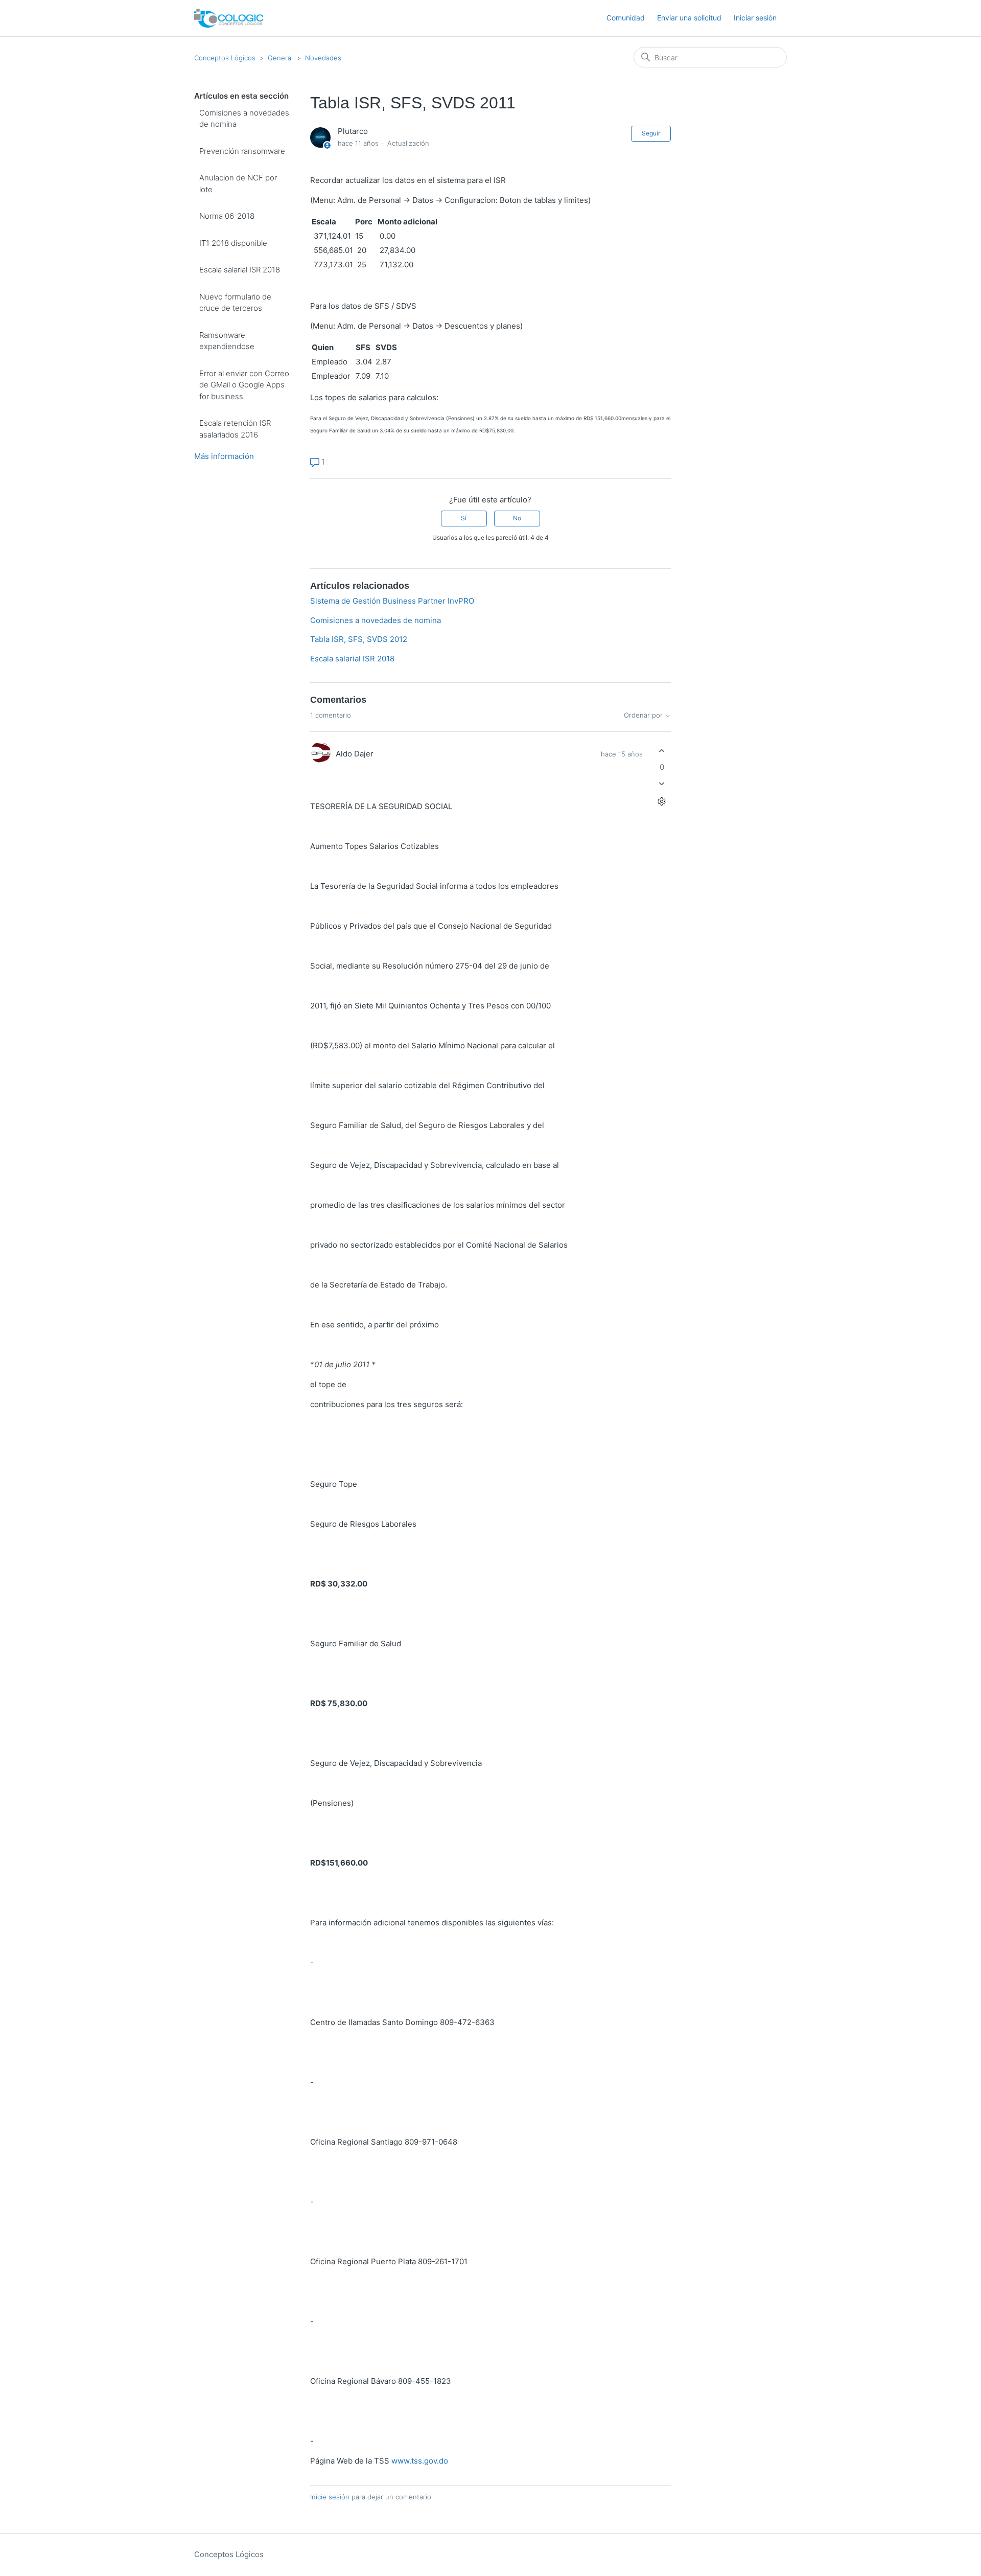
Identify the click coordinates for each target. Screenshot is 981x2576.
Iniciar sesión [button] (755, 18)
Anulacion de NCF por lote (238, 183)
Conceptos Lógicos (225, 58)
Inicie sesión (330, 2497)
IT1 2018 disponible (233, 243)
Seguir (651, 133)
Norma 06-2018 (227, 216)
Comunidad (626, 18)
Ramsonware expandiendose (227, 341)
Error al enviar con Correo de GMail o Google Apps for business (244, 385)
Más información (224, 456)
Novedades (323, 58)
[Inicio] (229, 18)
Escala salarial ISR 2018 (240, 270)
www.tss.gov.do (420, 2461)
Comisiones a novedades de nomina (244, 119)
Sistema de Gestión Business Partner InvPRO (392, 601)
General (280, 58)
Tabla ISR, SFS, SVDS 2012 (359, 639)
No (517, 518)
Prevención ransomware (242, 151)
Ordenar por (644, 715)
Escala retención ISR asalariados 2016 (235, 429)
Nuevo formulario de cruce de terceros (235, 303)
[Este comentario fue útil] (662, 751)
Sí (464, 518)
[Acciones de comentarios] (662, 801)
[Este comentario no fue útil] (662, 783)
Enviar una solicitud (689, 18)
